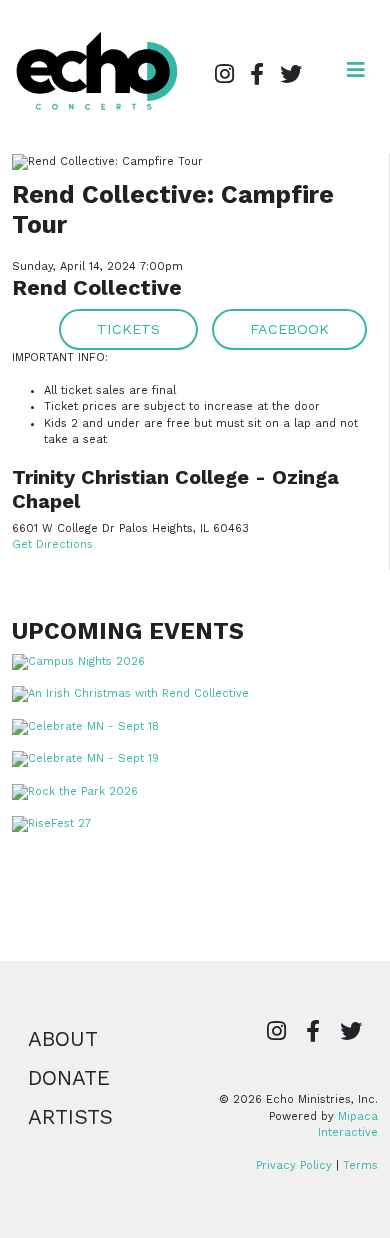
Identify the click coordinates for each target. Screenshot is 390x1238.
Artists (70, 1117)
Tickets (128, 329)
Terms (360, 1165)
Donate (69, 1078)
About (63, 1039)
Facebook (289, 329)
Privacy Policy (294, 1165)
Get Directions (52, 544)
